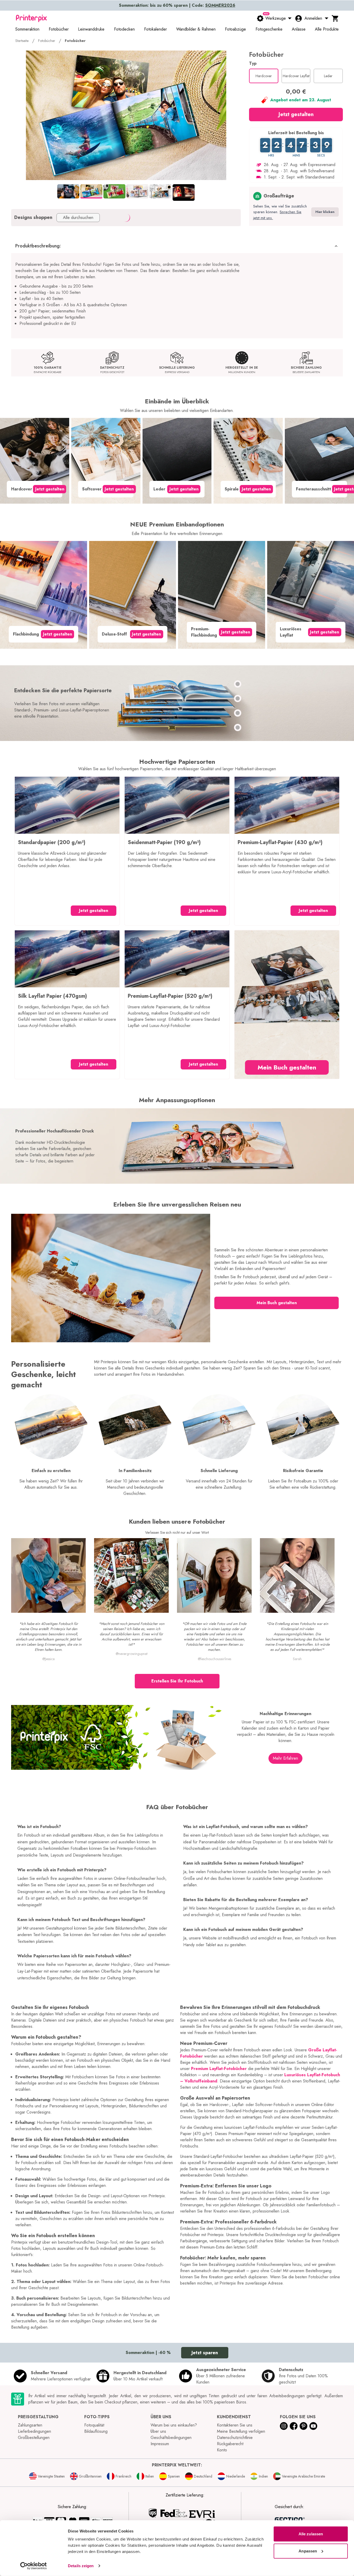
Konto (222, 2450)
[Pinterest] (303, 2426)
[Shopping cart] (335, 18)
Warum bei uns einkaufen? (174, 2425)
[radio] (264, 76)
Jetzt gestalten (296, 114)
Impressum (160, 2444)
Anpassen (308, 2551)
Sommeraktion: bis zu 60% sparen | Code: (177, 5)
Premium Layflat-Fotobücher (219, 2069)
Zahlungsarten (30, 2425)
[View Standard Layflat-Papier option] (238, 698)
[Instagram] (284, 2426)
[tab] (68, 191)
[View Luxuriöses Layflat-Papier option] (238, 727)
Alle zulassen (311, 2534)
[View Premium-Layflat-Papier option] (238, 713)
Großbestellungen (34, 2438)
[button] (177, 246)
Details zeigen (81, 2566)
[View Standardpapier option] (238, 684)
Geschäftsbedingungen (171, 2438)
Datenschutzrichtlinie (235, 2438)
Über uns (158, 2431)
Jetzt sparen (205, 2353)
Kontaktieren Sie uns (235, 2425)
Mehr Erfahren (285, 1758)
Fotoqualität (94, 2425)
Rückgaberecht (230, 2444)
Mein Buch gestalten (287, 1067)
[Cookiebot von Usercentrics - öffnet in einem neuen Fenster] (34, 2566)
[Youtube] (313, 2426)
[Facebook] (294, 2426)
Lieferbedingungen (34, 2431)
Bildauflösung (96, 2431)
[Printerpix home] (31, 18)
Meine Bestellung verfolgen (241, 2431)
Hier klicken (325, 212)
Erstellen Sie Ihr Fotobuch (177, 1681)
